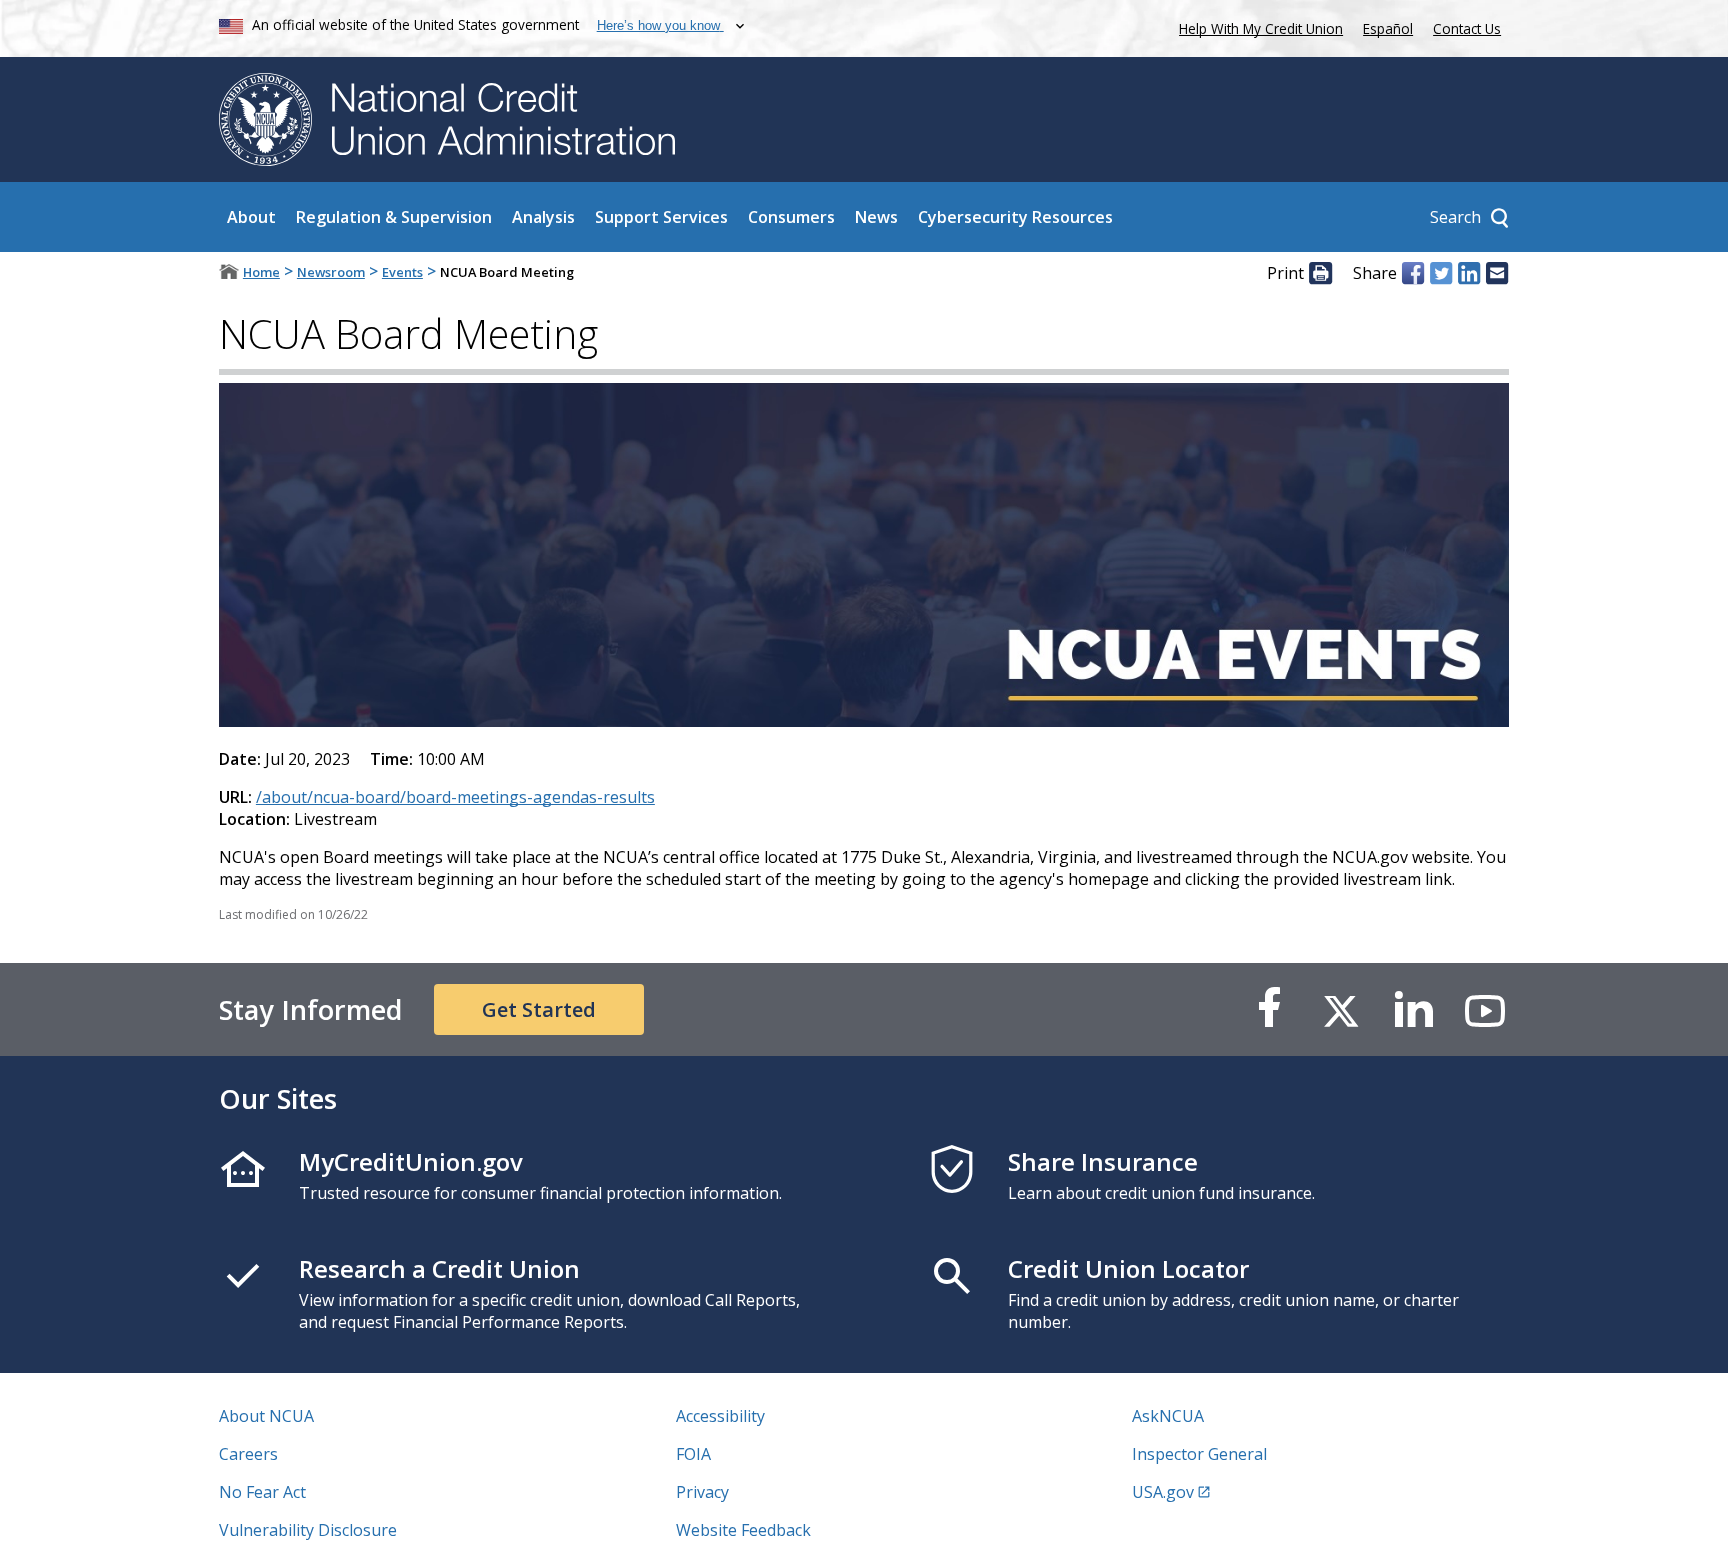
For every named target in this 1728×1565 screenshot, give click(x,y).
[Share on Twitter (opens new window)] (1441, 273)
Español (1388, 28)
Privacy (702, 1492)
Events (402, 272)
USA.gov (1163, 1492)
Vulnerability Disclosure (308, 1530)
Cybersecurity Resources (1015, 217)
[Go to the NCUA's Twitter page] (1341, 1009)
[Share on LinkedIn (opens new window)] (1469, 273)
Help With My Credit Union (1257, 26)
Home (261, 272)
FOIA (693, 1454)
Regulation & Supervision (394, 217)
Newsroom (331, 272)
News (876, 217)
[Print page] (1320, 273)
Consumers (791, 217)
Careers (248, 1454)
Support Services (661, 217)
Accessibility (720, 1416)
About (251, 217)
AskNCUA (1168, 1416)
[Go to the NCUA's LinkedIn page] (1413, 1009)
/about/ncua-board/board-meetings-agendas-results (455, 797)
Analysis (543, 217)
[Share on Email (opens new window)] (1497, 273)
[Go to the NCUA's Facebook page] (1269, 1009)
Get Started (539, 1009)
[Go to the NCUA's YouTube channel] (1485, 1009)
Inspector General (1199, 1454)
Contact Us (1467, 28)
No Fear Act (262, 1492)
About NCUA (266, 1416)
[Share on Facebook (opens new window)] (1413, 273)
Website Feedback (743, 1530)
